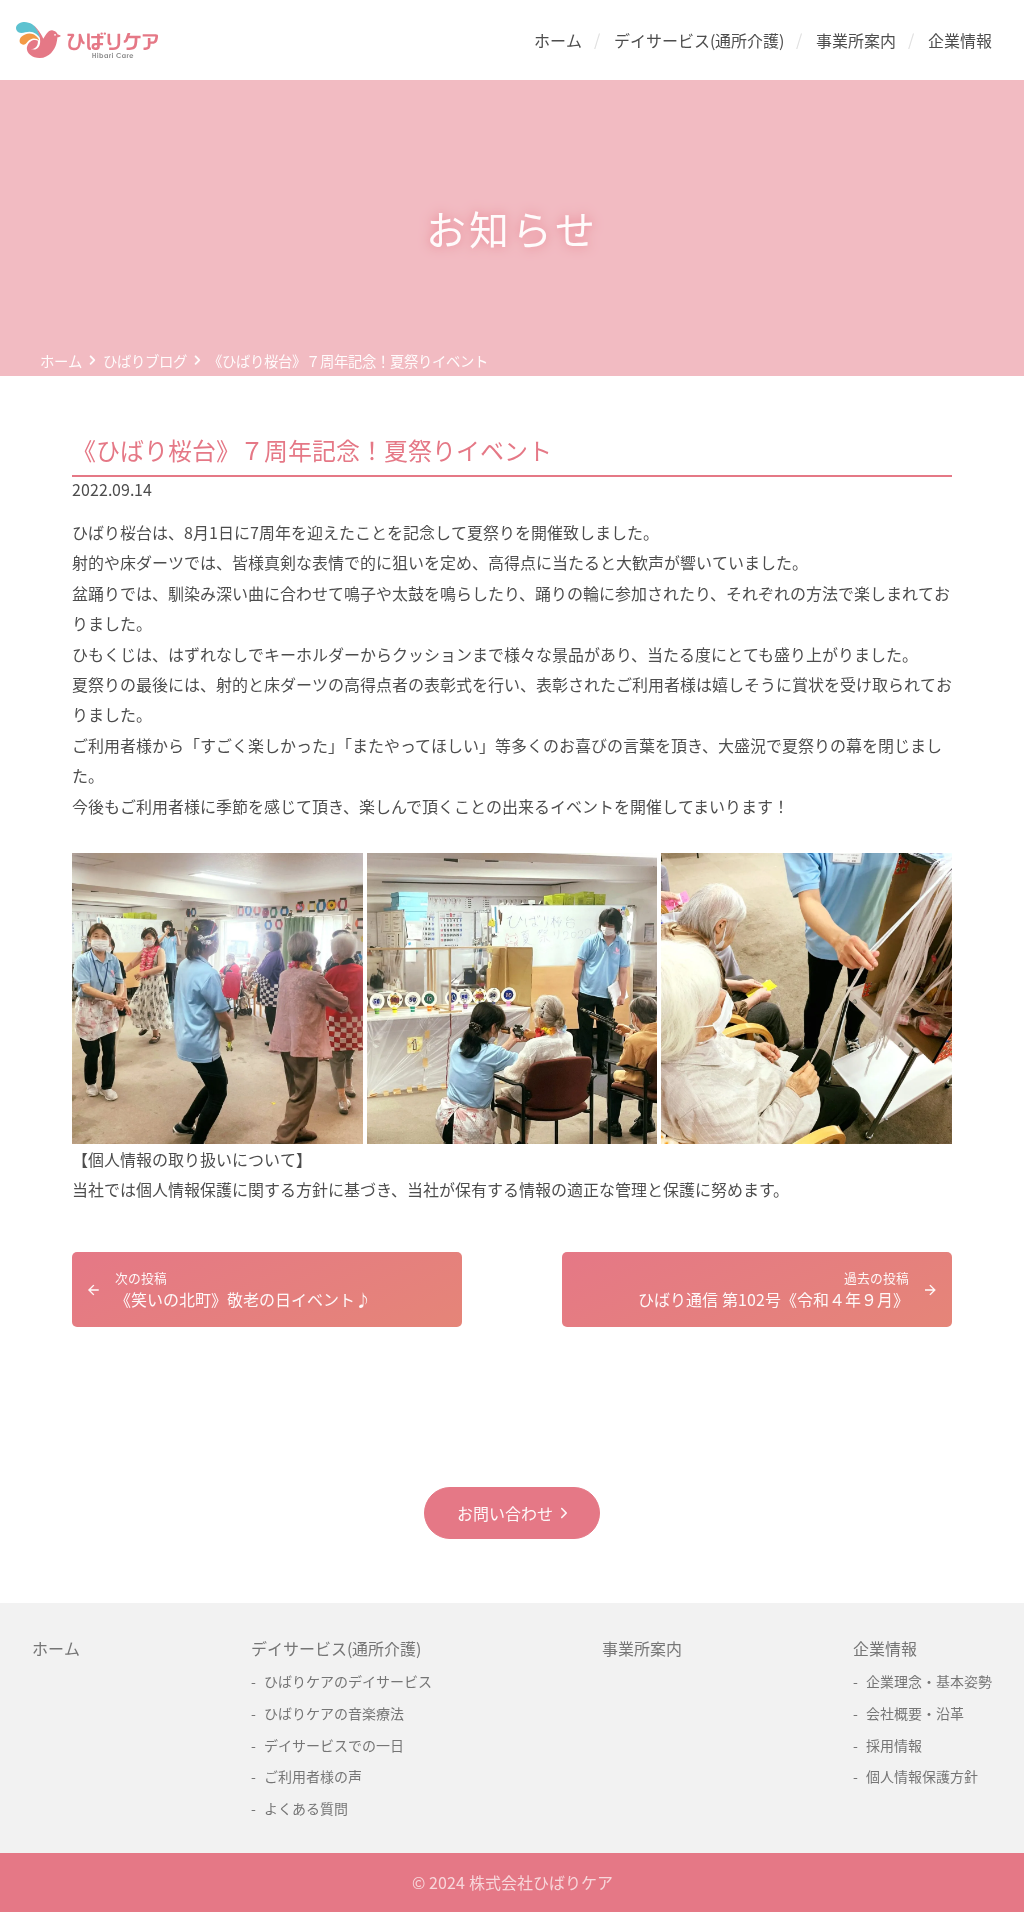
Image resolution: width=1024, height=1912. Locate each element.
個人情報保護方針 (922, 1776)
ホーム (558, 40)
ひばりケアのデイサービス (348, 1681)
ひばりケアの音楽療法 (334, 1713)
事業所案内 (856, 40)
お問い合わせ (505, 1513)
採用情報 (894, 1745)
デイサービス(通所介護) (699, 40)
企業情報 (960, 40)
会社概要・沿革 (915, 1713)
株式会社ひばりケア (541, 1882)
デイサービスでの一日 (334, 1745)
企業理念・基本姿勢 (929, 1681)
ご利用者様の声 (313, 1776)
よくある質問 (306, 1808)
